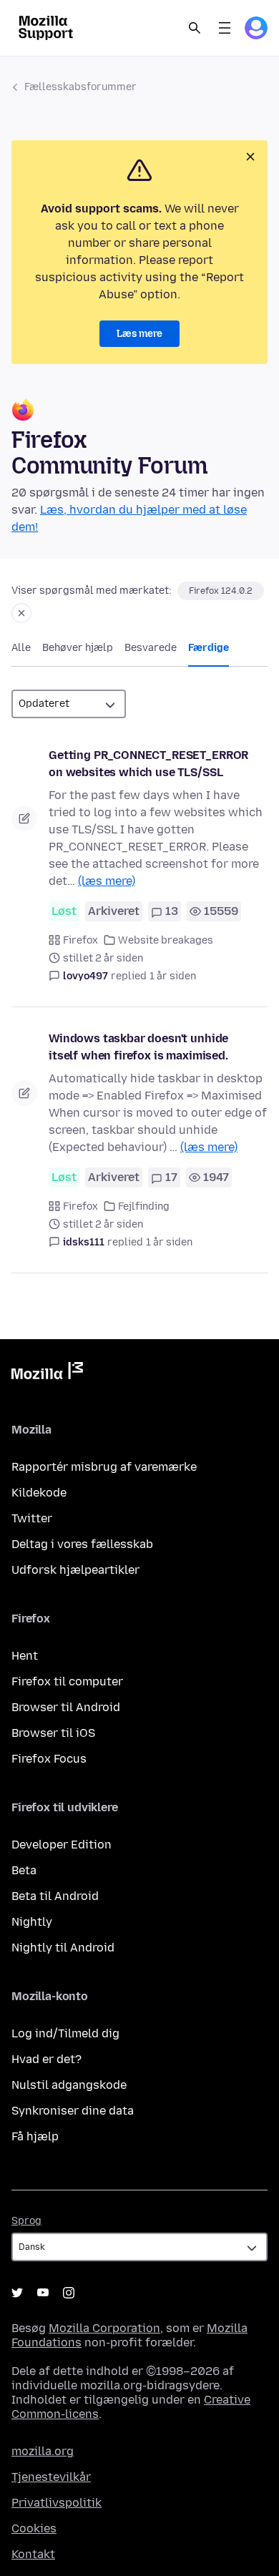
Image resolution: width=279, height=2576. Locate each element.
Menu (225, 28)
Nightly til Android (63, 1948)
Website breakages (166, 940)
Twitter (32, 1518)
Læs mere (139, 334)
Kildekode (39, 1493)
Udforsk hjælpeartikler (75, 1570)
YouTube (43, 2293)
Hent (25, 1656)
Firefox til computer (67, 1681)
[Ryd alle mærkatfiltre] (21, 613)
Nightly (32, 1922)
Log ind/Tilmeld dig (65, 2033)
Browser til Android (66, 1707)
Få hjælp (35, 2136)
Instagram (69, 2293)
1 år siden (173, 976)
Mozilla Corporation (104, 2328)
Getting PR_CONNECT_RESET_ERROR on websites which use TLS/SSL (148, 764)
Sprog (26, 2221)
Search (195, 28)
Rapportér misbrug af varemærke (104, 1467)
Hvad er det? (46, 2059)
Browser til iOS (53, 1733)
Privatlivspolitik (57, 2503)
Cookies (34, 2528)
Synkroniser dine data (73, 2111)
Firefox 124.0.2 (221, 591)
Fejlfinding (144, 1206)
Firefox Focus (49, 1759)
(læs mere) (107, 881)
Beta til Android (55, 1896)
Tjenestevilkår (51, 2477)
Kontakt (33, 2554)
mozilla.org (43, 2451)
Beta (24, 1870)
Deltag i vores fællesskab (82, 1544)
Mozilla (47, 1373)
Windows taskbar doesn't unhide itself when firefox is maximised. (138, 1047)
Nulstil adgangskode (69, 2085)
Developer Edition (62, 1845)
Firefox (80, 940)
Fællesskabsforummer (80, 87)
